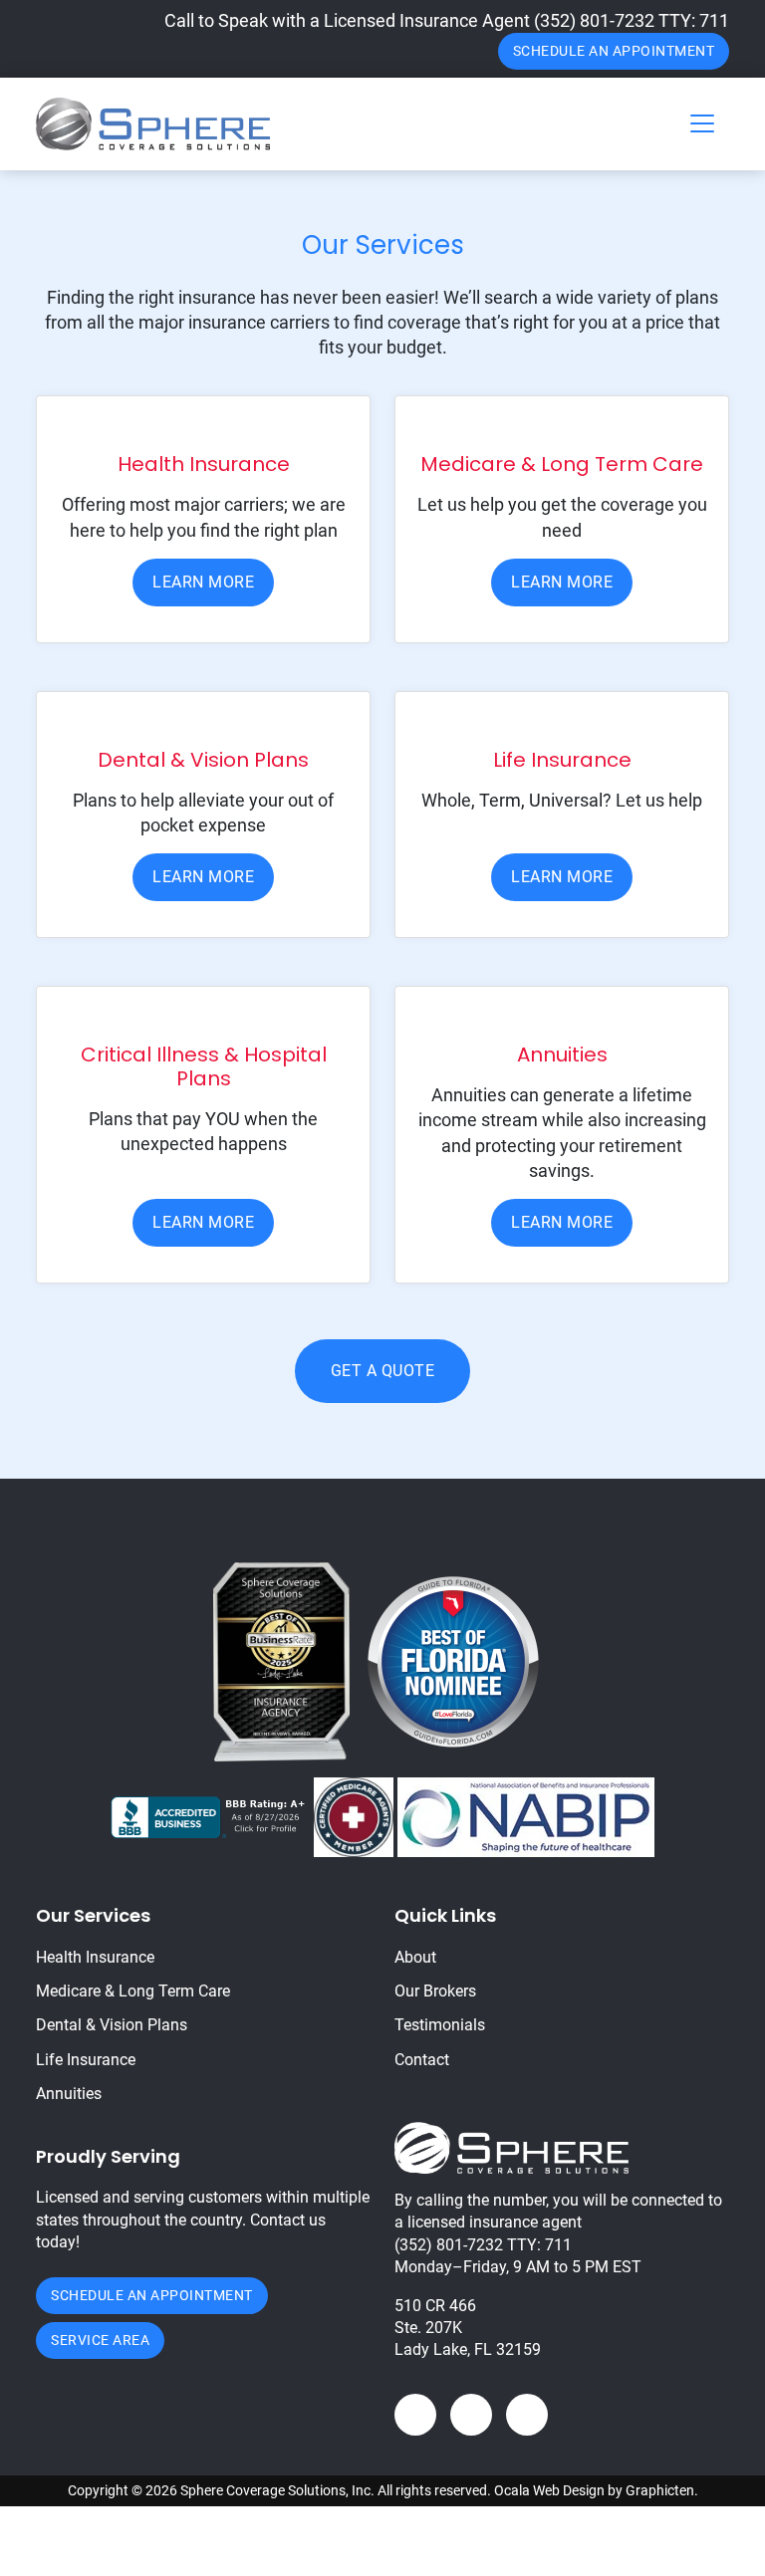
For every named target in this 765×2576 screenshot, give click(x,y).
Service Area (100, 2340)
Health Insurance (95, 1957)
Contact (422, 2060)
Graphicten (660, 2490)
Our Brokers (435, 1991)
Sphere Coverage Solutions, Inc (275, 2490)
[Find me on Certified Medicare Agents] (354, 1816)
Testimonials (440, 2025)
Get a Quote (383, 1371)
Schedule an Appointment (614, 51)
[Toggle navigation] (702, 123)
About (415, 1957)
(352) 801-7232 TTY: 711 (632, 20)
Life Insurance (86, 2060)
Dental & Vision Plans (112, 2025)
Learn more (203, 582)
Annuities (69, 2094)
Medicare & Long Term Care (133, 1991)
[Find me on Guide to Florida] (453, 1660)
